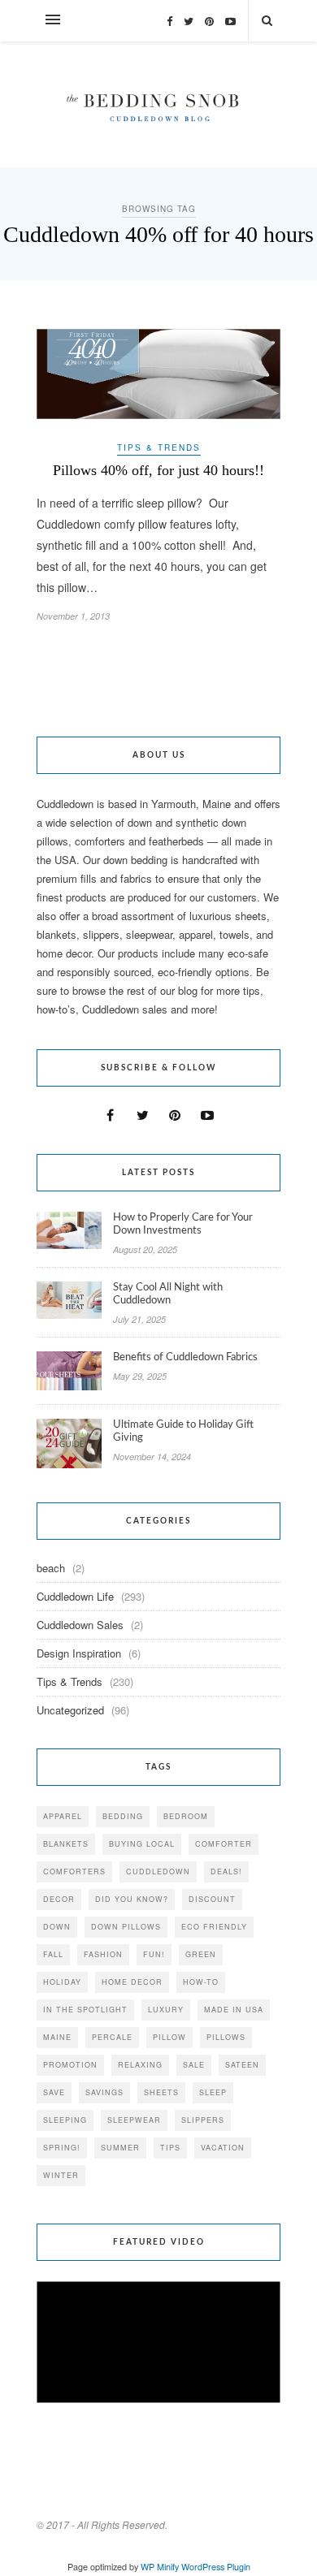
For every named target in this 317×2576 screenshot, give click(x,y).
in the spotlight (85, 2010)
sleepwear (134, 2120)
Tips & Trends (159, 447)
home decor (132, 1982)
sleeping (65, 2120)
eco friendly (214, 1927)
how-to (201, 1982)
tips (170, 2148)
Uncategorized (70, 1710)
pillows (226, 2037)
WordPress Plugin (216, 2567)
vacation (223, 2148)
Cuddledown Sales (80, 1625)
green (201, 1954)
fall (53, 1954)
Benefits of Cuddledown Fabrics (185, 1357)
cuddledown (158, 1871)
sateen (242, 2065)
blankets (66, 1844)
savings (104, 2092)
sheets (161, 2092)
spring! (62, 2148)
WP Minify (160, 2567)
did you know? (132, 1899)
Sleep (213, 2092)
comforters (74, 1871)
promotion (70, 2065)
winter (61, 2175)
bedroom (186, 1816)
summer (120, 2148)
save (54, 2092)
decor (59, 1899)
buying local (142, 1844)
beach (51, 1568)
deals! (226, 1871)
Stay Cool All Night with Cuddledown (168, 1294)
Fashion (103, 1954)
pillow (169, 2037)
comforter (224, 1844)
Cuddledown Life (75, 1596)
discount (212, 1899)
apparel (63, 1816)
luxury (166, 2010)
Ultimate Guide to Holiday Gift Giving (183, 1431)
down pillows (126, 1927)
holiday (62, 1982)
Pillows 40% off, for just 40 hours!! (158, 470)
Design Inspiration (79, 1653)
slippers (203, 2120)
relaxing (140, 2065)
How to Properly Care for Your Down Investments (183, 1224)
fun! (154, 1954)
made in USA (234, 2010)
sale (194, 2065)
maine (57, 2037)
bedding (123, 1816)
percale (112, 2037)
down (57, 1927)
